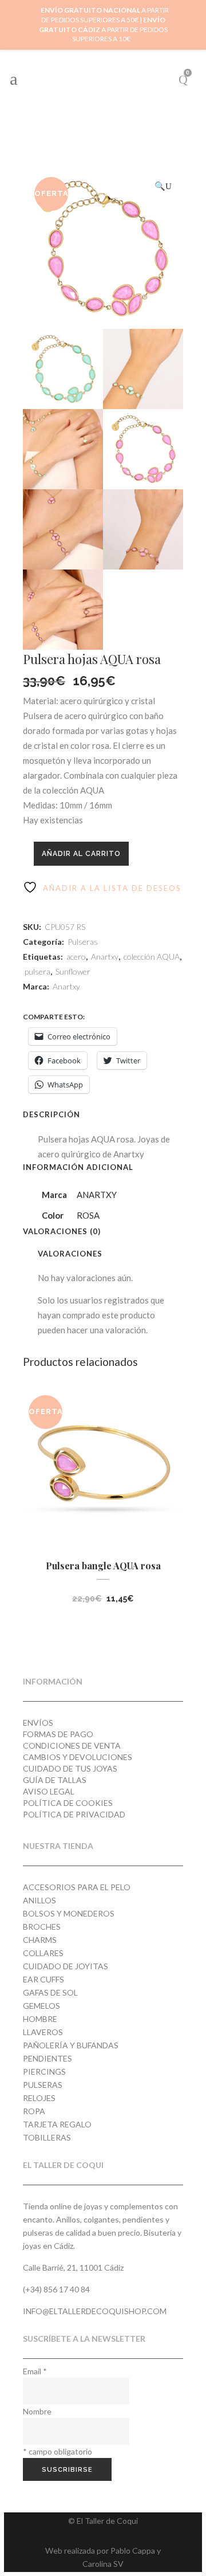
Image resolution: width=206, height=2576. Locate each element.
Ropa (34, 2111)
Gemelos (41, 2006)
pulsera (37, 971)
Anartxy (105, 957)
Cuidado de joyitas (66, 1966)
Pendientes (47, 2058)
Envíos (38, 1723)
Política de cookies (68, 1803)
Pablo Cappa (133, 2551)
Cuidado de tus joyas (70, 1768)
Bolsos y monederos (69, 1913)
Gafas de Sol (50, 1992)
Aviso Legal (49, 1791)
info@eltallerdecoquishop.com (95, 2311)
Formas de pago (58, 1734)
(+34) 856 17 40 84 (56, 2289)
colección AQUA (152, 957)
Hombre (40, 2019)
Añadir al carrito (81, 854)
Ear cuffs (43, 1979)
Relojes (39, 2098)
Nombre (37, 2411)
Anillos (39, 1900)
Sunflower (73, 971)
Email (35, 2371)
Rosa (88, 1215)
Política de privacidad (74, 1814)
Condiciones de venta (72, 1746)
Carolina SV (103, 2564)
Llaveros (43, 2032)
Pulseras (83, 942)
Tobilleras (47, 2137)
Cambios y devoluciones (78, 1757)
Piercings (44, 2072)
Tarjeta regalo (57, 2124)
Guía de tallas (55, 1780)
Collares (43, 1953)
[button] (163, 186)
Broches (42, 1927)
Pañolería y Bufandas (71, 2045)
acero (76, 957)
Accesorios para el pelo (77, 1887)
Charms (40, 1940)
